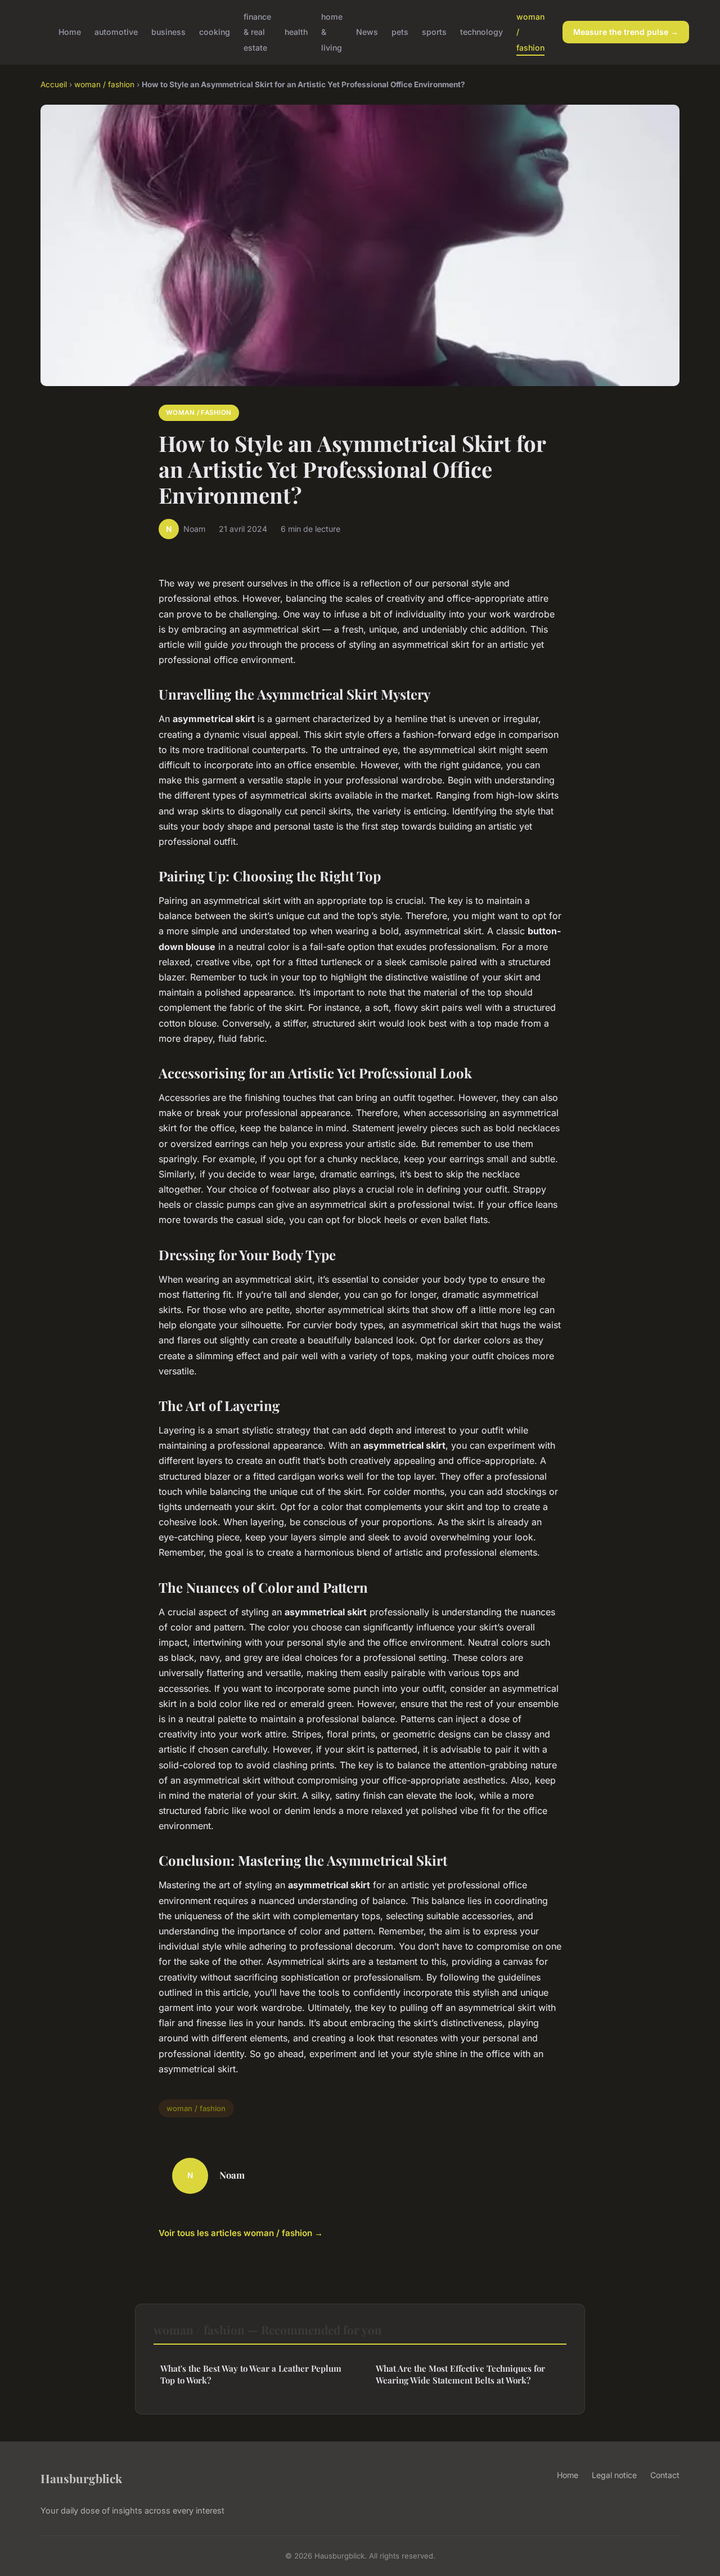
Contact (665, 2475)
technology (481, 32)
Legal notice (614, 2475)
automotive (116, 32)
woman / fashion (104, 84)
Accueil (54, 84)
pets (400, 32)
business (168, 32)
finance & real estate (257, 32)
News (367, 32)
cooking (215, 32)
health (296, 32)
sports (434, 32)
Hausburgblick (81, 2478)
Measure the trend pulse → (626, 32)
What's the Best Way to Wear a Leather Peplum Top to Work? (251, 2374)
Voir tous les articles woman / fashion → (241, 2233)
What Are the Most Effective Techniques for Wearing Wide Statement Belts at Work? (460, 2374)
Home (70, 32)
